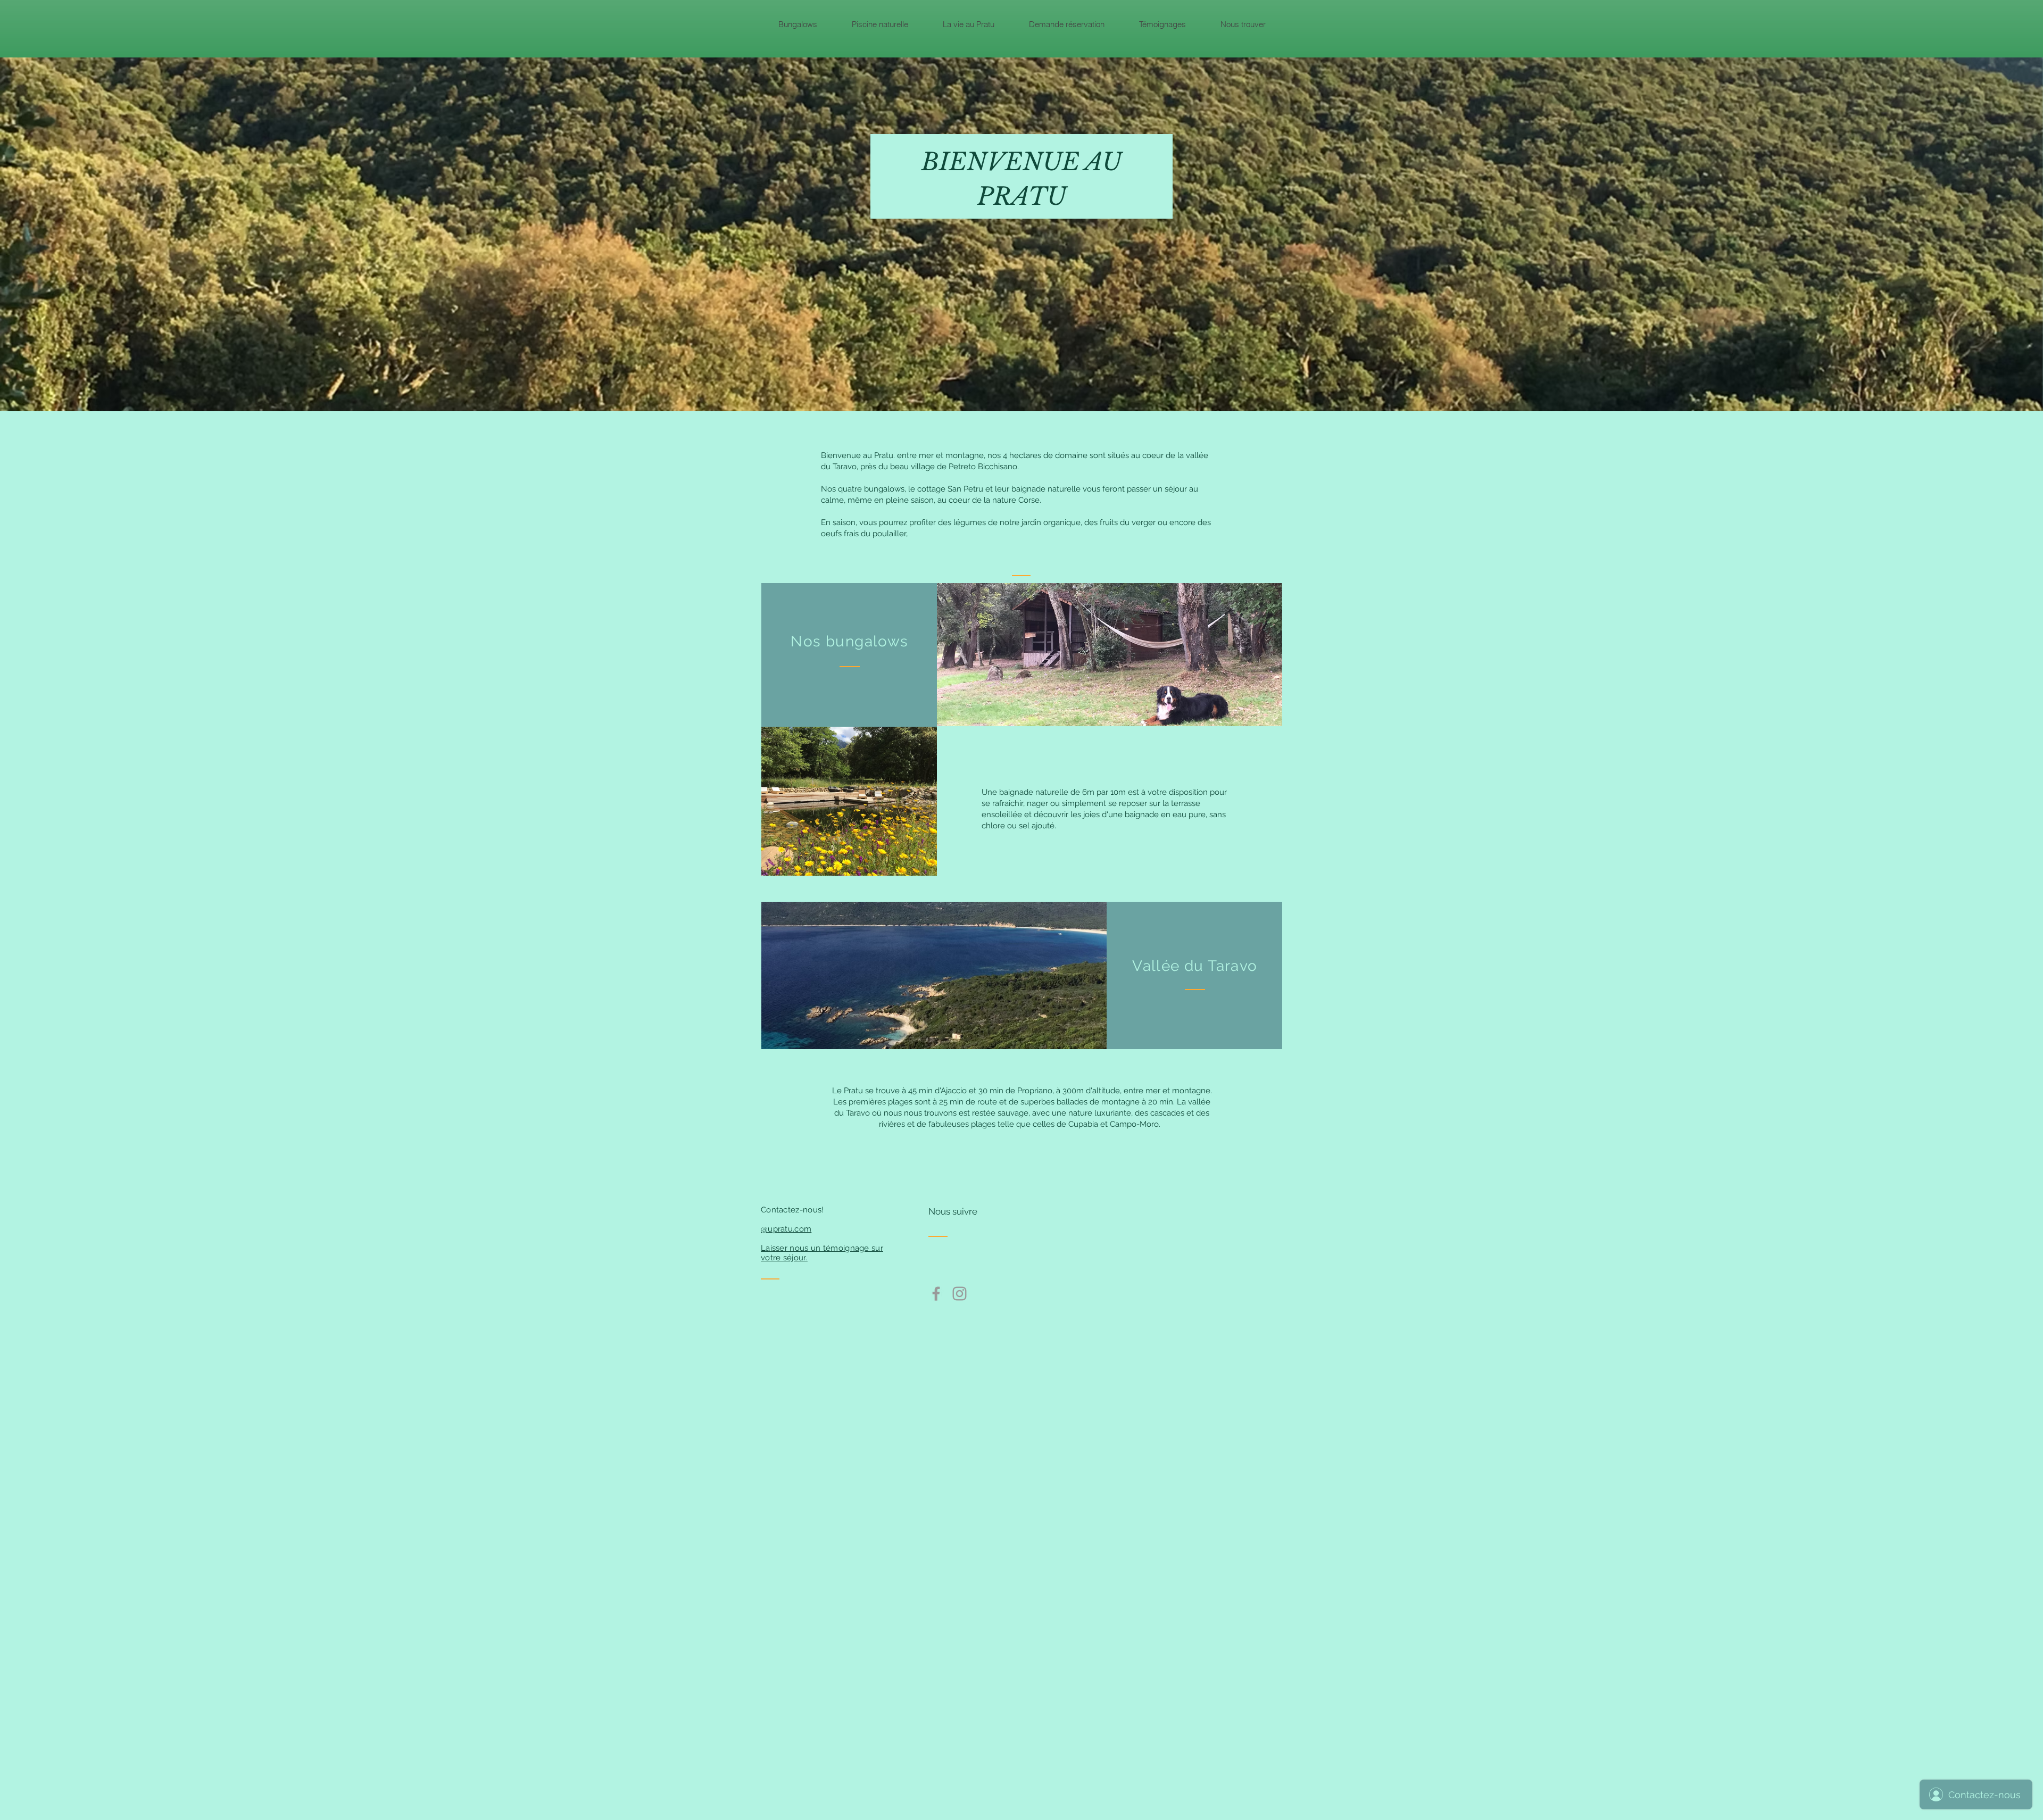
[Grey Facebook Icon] (936, 1294)
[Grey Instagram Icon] (960, 1294)
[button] (798, 24)
